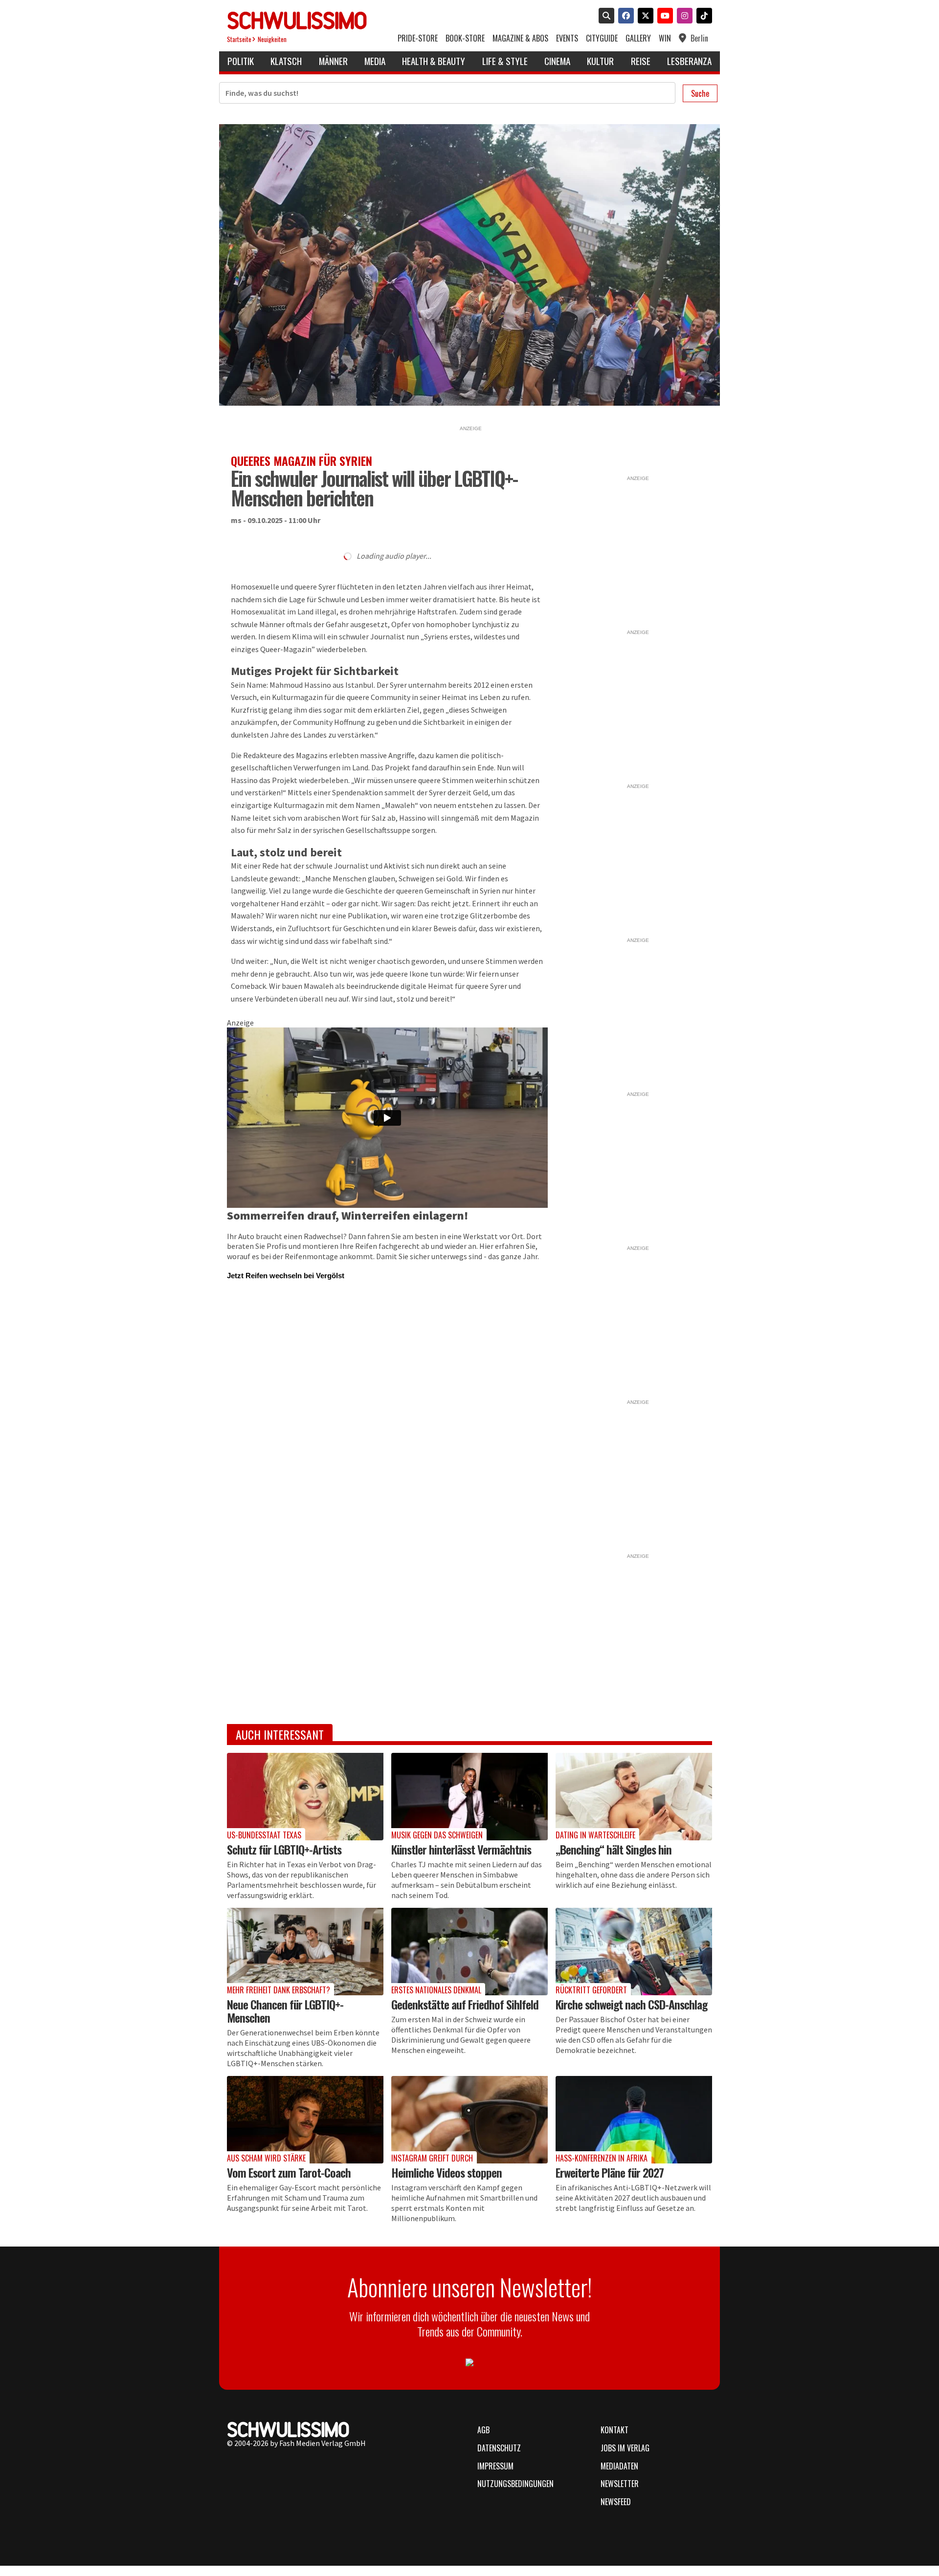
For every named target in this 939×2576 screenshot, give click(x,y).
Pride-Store (418, 38)
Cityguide (602, 38)
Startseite (239, 39)
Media (375, 61)
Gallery (638, 38)
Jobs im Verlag (625, 2448)
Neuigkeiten (272, 39)
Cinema (557, 61)
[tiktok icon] (702, 17)
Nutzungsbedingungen (515, 2484)
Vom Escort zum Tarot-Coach (289, 2172)
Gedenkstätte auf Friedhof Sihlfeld (465, 2004)
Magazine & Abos (520, 38)
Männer (333, 61)
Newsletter (620, 2484)
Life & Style (505, 61)
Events (567, 38)
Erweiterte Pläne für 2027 (610, 2172)
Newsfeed (616, 2502)
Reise (641, 61)
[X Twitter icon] (644, 17)
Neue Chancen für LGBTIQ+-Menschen (285, 2011)
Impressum (495, 2466)
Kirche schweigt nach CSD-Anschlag (631, 2004)
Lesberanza (689, 61)
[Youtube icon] (663, 17)
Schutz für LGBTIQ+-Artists (284, 1849)
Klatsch (286, 61)
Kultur (600, 61)
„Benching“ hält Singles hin (614, 1849)
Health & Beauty (434, 61)
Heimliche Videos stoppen (447, 2172)
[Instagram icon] (683, 17)
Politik (241, 61)
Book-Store (465, 38)
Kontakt (615, 2430)
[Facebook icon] (624, 17)
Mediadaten (619, 2466)
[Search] (604, 17)
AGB (483, 2430)
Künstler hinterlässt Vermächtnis (461, 1849)
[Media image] (305, 1797)
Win (665, 38)
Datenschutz (499, 2448)
